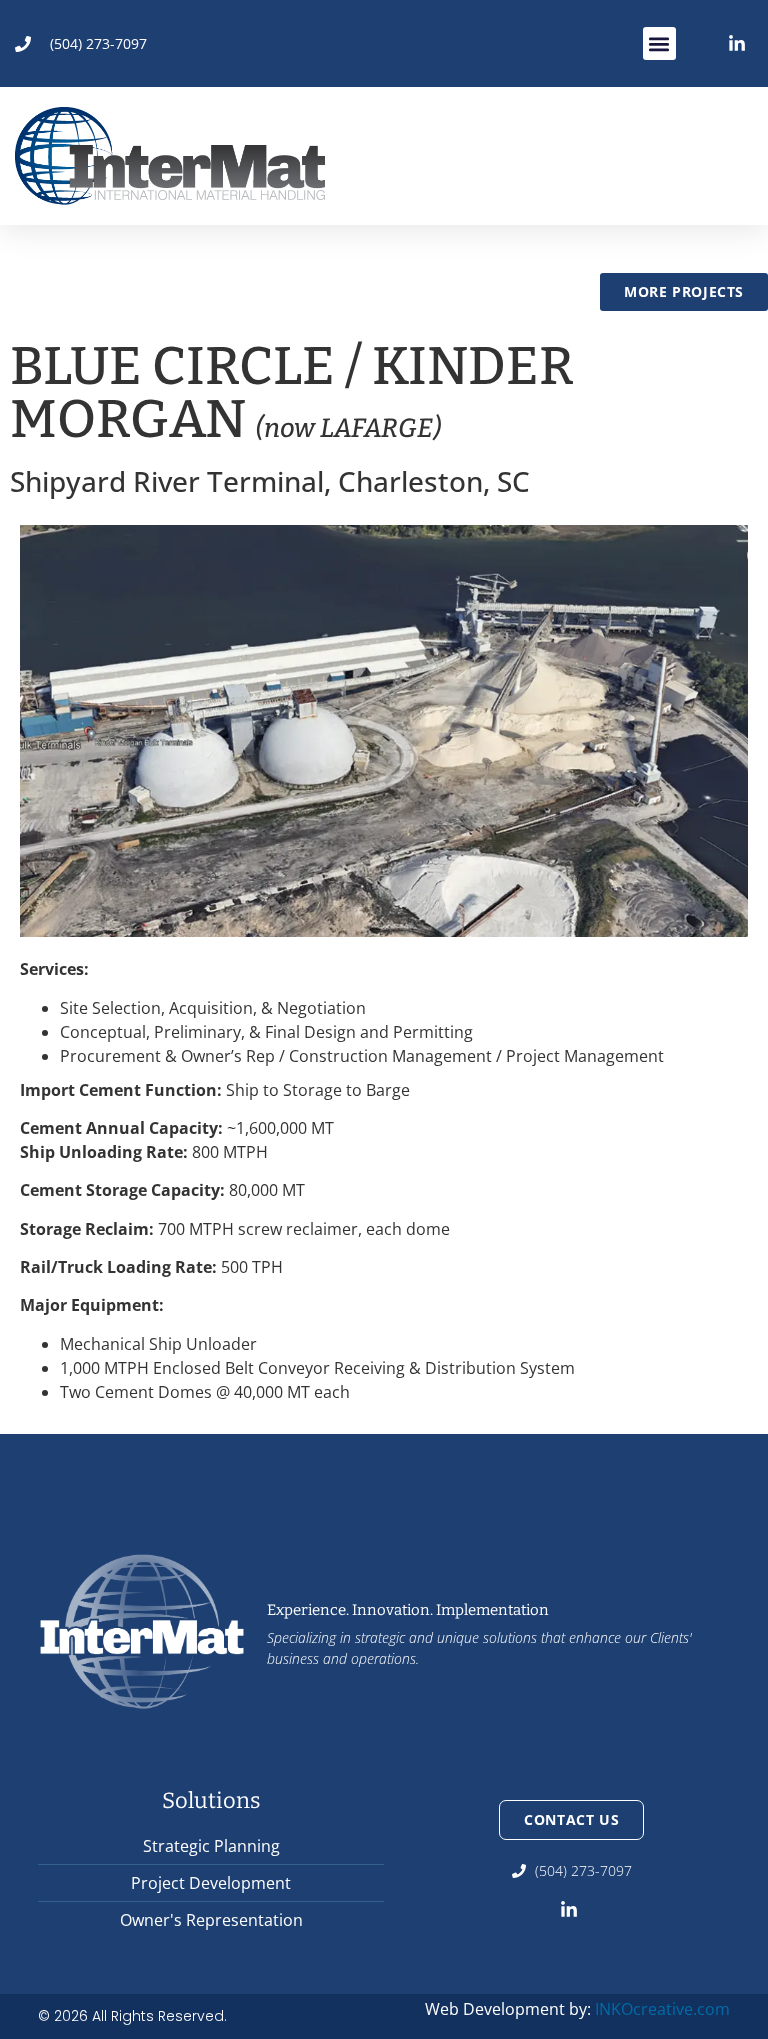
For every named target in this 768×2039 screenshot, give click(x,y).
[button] (659, 43)
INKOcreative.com (662, 2009)
